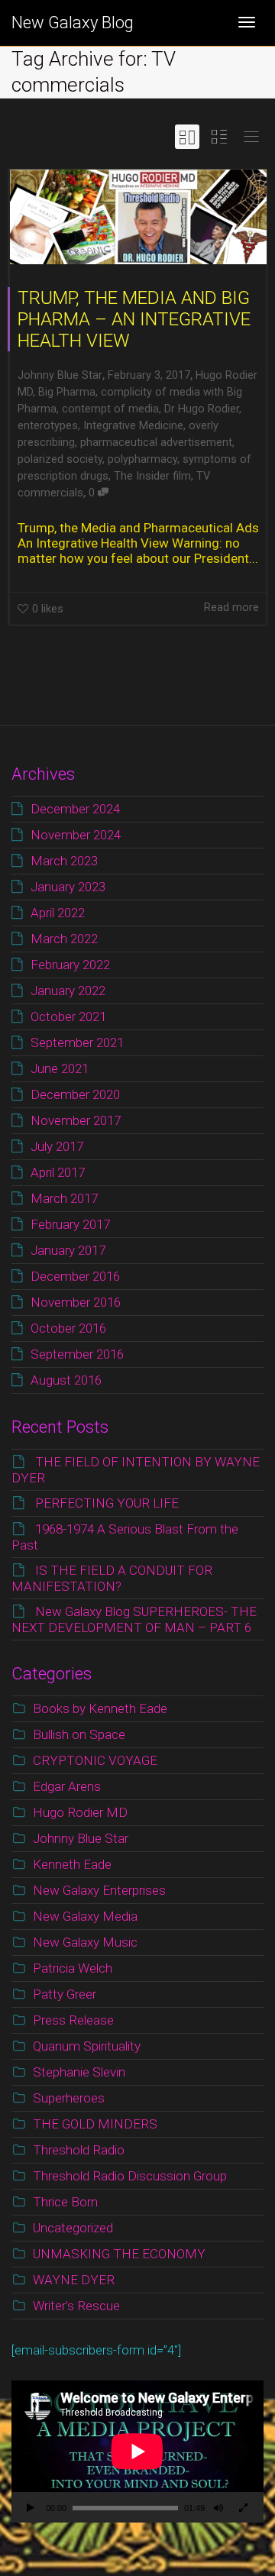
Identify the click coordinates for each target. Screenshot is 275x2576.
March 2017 (64, 1198)
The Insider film (152, 476)
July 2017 (57, 1146)
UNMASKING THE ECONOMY (119, 2254)
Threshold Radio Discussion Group (130, 2176)
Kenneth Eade (72, 1864)
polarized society (60, 459)
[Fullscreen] (243, 2510)
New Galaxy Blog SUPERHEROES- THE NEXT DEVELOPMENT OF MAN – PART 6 (134, 1619)
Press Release (73, 2020)
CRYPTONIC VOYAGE (95, 1760)
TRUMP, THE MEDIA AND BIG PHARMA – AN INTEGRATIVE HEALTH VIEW (134, 319)
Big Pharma (67, 392)
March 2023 (64, 861)
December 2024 (75, 809)
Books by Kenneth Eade (100, 1708)
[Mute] (218, 2510)
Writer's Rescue (76, 2306)
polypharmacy (142, 459)
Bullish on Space (79, 1734)
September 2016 (77, 1354)
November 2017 (76, 1120)
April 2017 (58, 1172)
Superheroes (69, 2098)
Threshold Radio (79, 2150)
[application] (137, 2452)
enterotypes (48, 426)
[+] (138, 217)
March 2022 (64, 939)
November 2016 (76, 1302)
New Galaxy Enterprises (99, 1890)
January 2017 (68, 1250)
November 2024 (76, 835)
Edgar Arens (67, 1786)
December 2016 (75, 1276)
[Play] (31, 2510)
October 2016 (68, 1328)
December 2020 (75, 1094)
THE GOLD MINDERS (95, 2124)
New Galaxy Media (85, 1916)
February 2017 (70, 1224)
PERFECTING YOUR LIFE (107, 1503)
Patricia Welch (73, 1968)
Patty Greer (65, 1994)
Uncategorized (73, 2228)
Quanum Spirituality (87, 2046)
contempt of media (110, 409)
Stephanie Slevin (79, 2072)
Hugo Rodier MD (80, 1812)
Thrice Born (65, 2202)
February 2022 (70, 965)
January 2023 (68, 887)
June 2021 (60, 1068)
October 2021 (68, 1017)
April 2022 (58, 913)
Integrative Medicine (133, 426)
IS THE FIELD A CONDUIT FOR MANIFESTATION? (112, 1578)
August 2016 (66, 1380)
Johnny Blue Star (81, 1838)
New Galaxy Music (85, 1942)
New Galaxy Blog (73, 23)
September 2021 (77, 1042)
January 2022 (68, 991)
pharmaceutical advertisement (156, 443)
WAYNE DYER (74, 2280)
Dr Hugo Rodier (202, 409)
